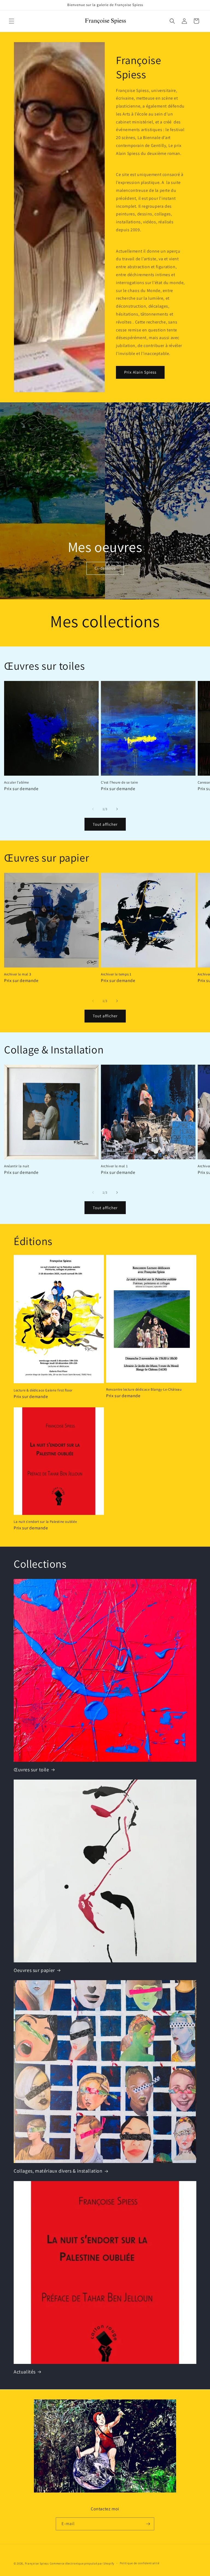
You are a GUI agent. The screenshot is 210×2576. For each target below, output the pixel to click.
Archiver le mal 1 (114, 1166)
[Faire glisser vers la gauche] (93, 809)
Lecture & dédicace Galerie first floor (43, 1390)
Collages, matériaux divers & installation (58, 2171)
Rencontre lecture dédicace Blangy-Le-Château (144, 1390)
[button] (11, 21)
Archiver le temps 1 (116, 974)
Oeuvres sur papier (34, 1970)
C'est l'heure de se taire (119, 782)
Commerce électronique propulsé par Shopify (82, 2563)
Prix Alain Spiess (140, 372)
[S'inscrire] (148, 2524)
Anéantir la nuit (17, 1166)
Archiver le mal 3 (17, 974)
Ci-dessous (105, 568)
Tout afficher (105, 824)
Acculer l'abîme (17, 782)
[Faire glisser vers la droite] (117, 809)
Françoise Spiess (37, 2563)
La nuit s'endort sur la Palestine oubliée (45, 1522)
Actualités (25, 2372)
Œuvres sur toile (31, 1770)
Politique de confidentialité (140, 2563)
